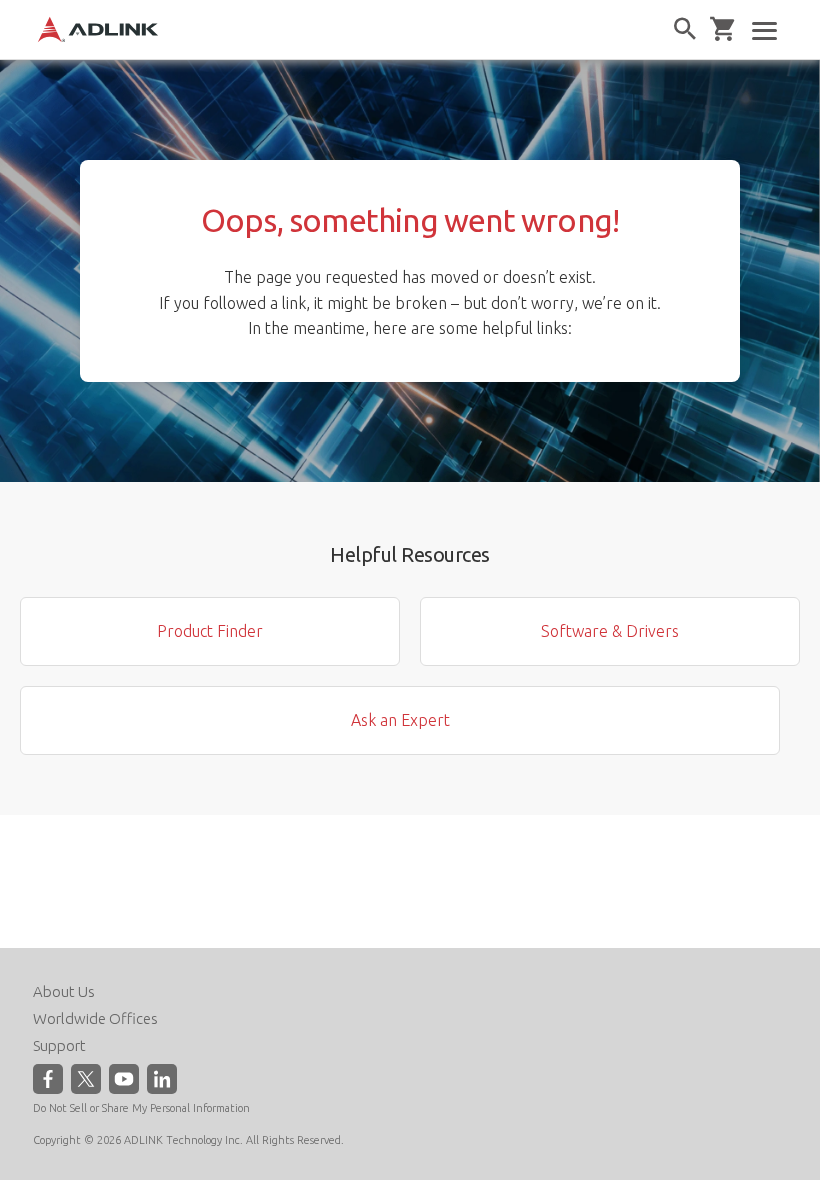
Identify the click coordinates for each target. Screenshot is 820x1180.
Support (59, 1045)
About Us (64, 991)
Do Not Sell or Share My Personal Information (141, 1108)
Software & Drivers (610, 631)
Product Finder (210, 631)
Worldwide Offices (95, 1018)
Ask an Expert (400, 720)
